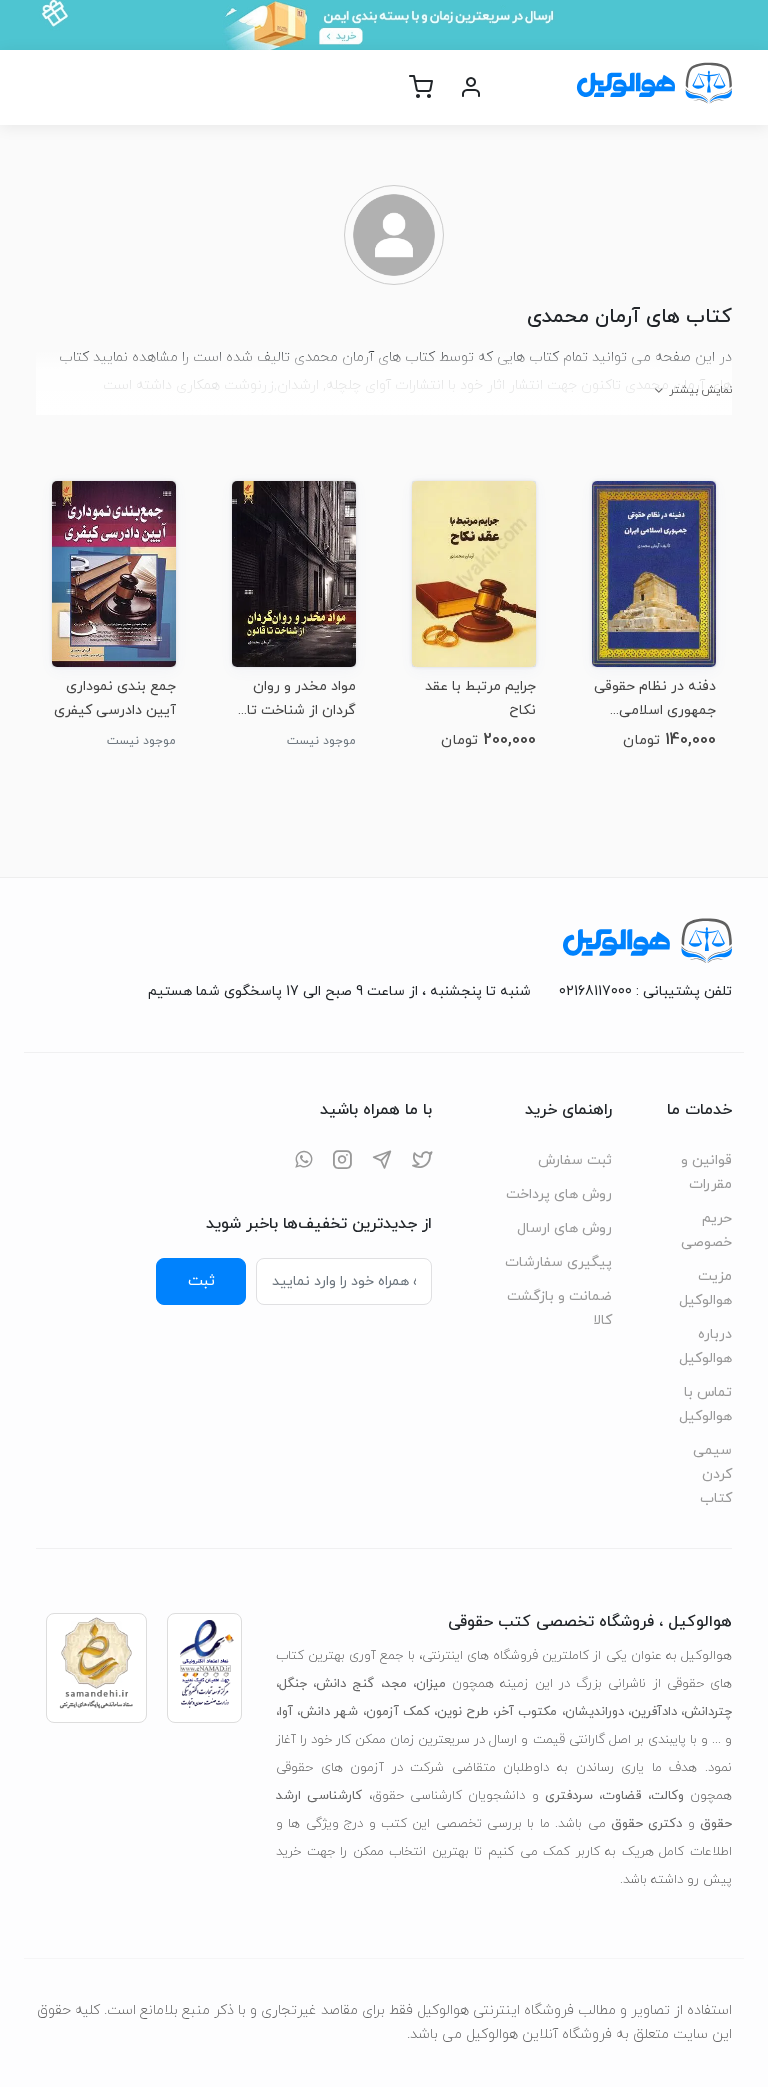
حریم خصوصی (706, 1230)
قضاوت (621, 1796)
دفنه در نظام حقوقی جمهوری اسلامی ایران (655, 698)
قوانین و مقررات (706, 1172)
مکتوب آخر (526, 1712)
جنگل (293, 1684)
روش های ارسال (564, 1228)
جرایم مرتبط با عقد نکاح (480, 698)
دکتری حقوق (646, 1824)
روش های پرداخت (559, 1194)
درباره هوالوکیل (705, 1346)
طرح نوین (463, 1712)
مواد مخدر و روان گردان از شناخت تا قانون (301, 698)
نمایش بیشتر (700, 390)
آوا (286, 1712)
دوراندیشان (594, 1712)
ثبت (201, 1281)
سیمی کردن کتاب (712, 1474)
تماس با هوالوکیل (705, 1404)
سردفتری (569, 1796)
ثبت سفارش (575, 1160)
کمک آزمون (398, 1712)
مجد (395, 1684)
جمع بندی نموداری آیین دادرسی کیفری (115, 698)
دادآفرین (654, 1712)
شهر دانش (329, 1712)
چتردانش (708, 1712)
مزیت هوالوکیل (705, 1288)
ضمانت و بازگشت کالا (559, 1308)
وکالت (667, 1796)
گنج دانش (345, 1684)
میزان (431, 1684)
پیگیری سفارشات (558, 1262)
